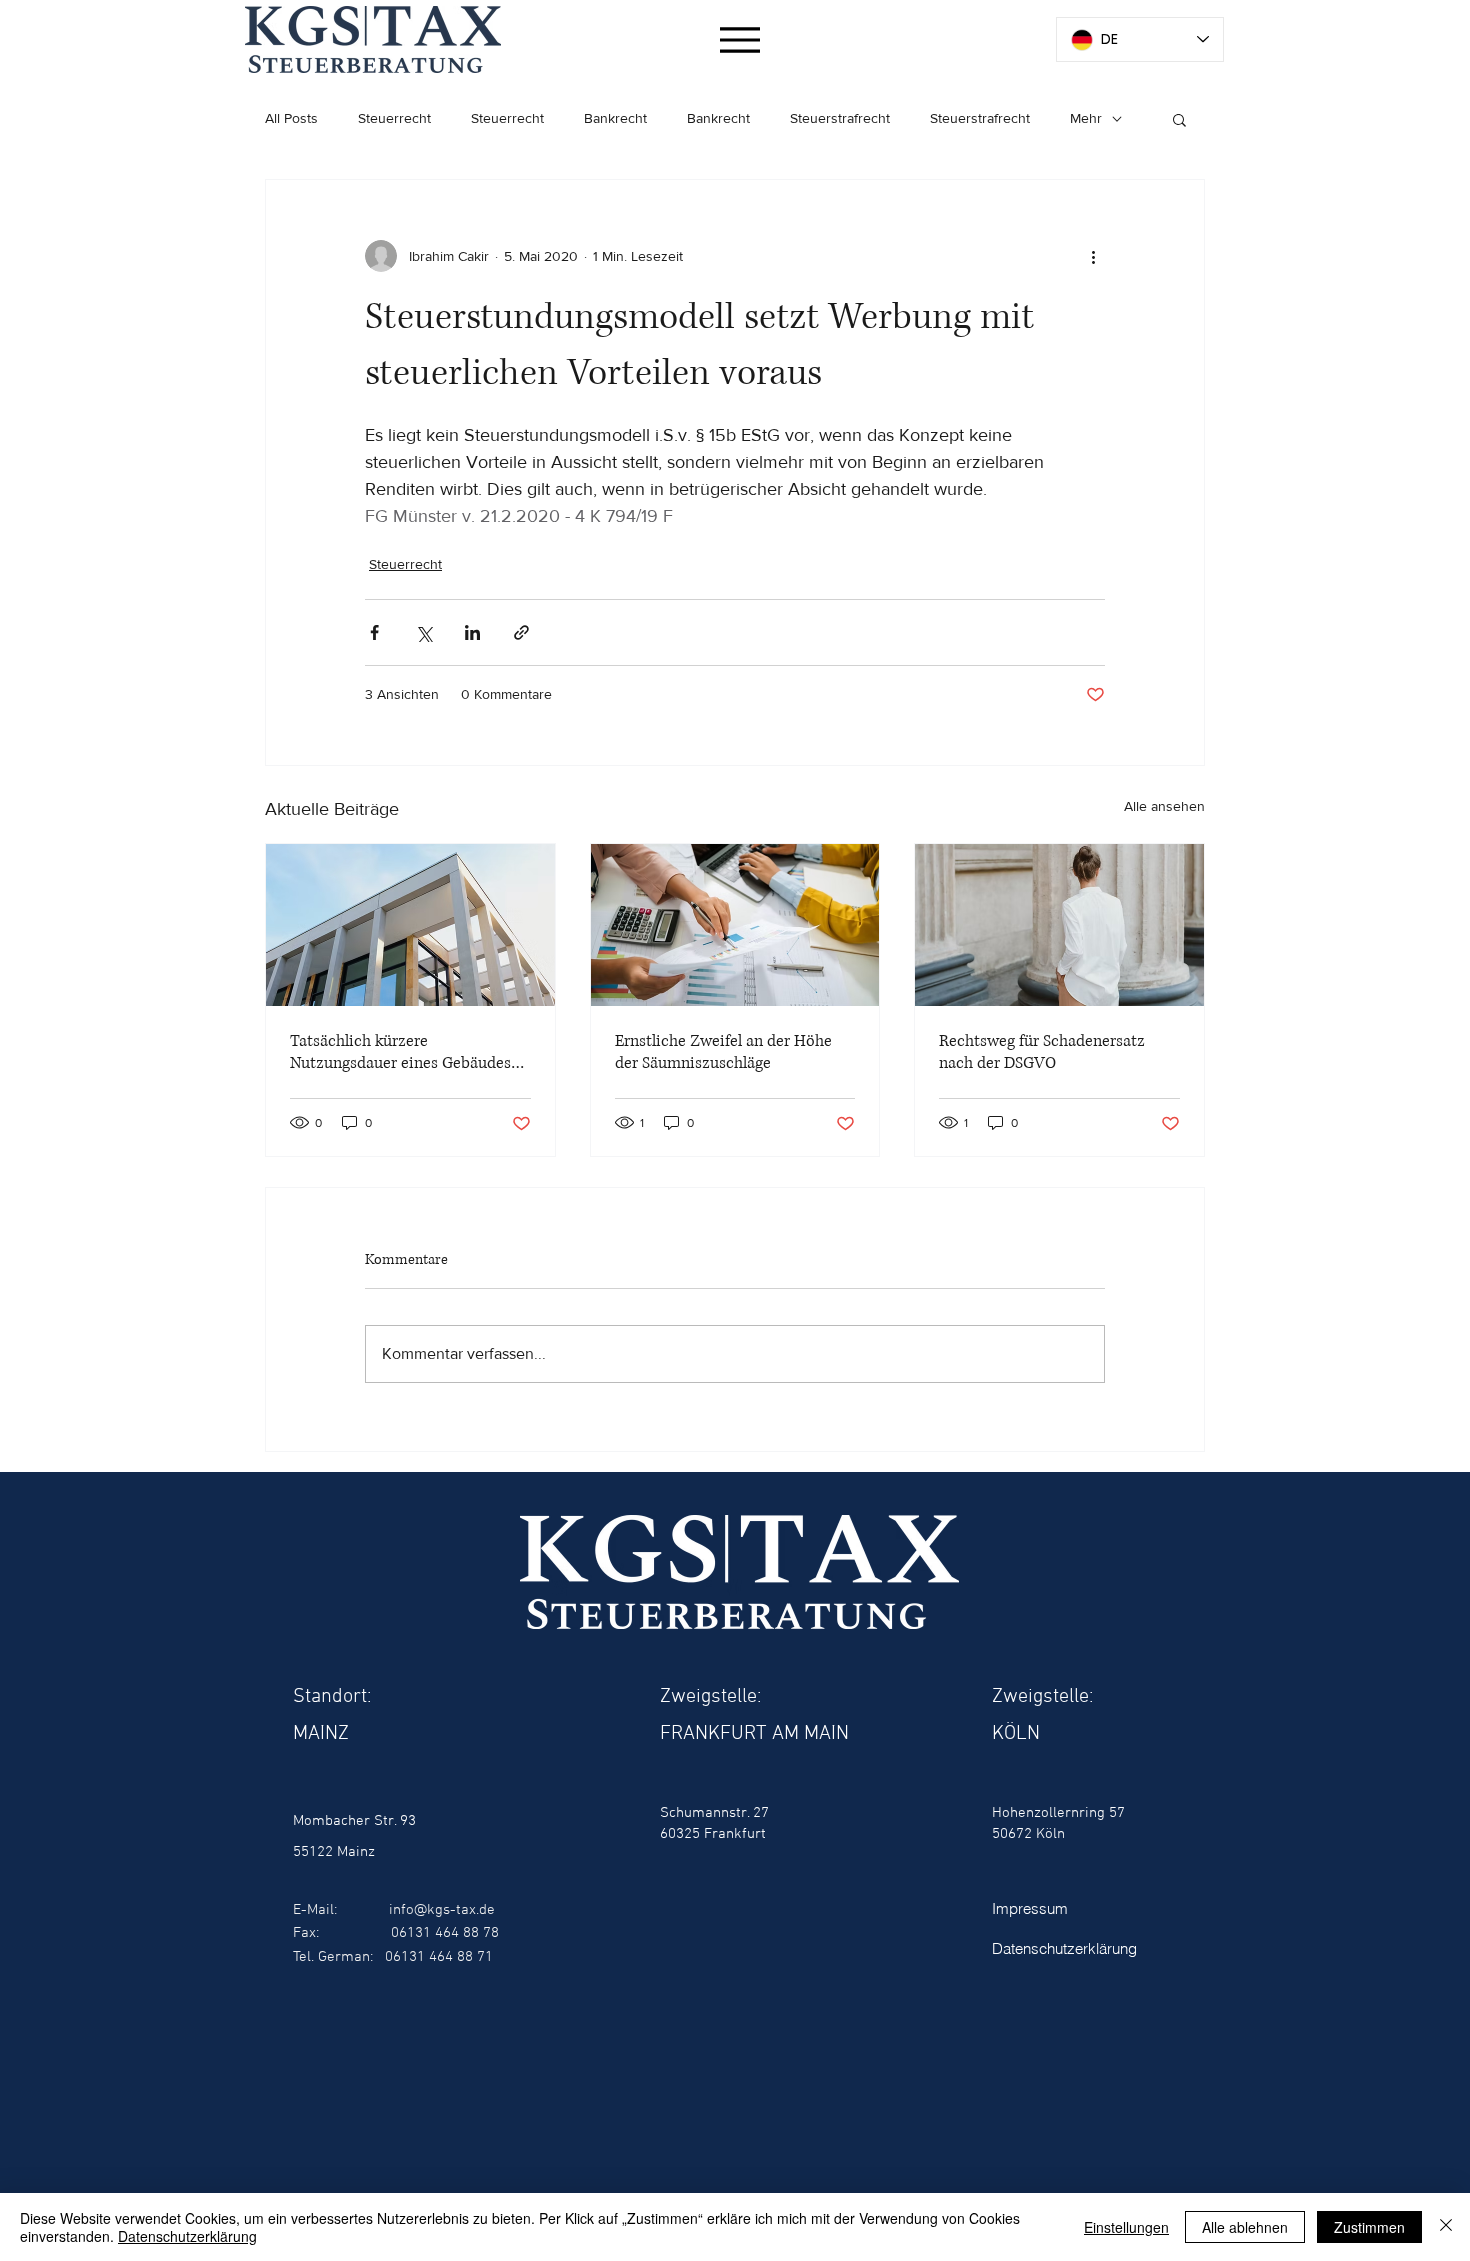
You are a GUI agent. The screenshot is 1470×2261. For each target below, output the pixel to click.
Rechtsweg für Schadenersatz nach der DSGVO (1042, 1052)
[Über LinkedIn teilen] (472, 632)
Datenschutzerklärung (187, 2236)
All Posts (291, 118)
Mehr (1086, 118)
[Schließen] (1446, 2227)
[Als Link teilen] (521, 632)
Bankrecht (615, 118)
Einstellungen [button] (1126, 2227)
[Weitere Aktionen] (1093, 256)
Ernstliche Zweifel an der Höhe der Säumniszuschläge (723, 1052)
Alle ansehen (1164, 806)
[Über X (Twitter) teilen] (423, 632)
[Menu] (739, 39)
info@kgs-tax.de (442, 1910)
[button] (1179, 119)
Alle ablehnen (1245, 2227)
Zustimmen (1369, 2227)
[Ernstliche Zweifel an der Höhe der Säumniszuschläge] (735, 925)
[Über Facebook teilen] (374, 632)
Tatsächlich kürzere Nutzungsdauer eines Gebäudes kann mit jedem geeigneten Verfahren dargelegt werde (400, 1052)
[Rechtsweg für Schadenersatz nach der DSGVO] (1059, 925)
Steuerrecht (394, 118)
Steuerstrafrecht (840, 118)
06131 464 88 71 (439, 1957)
